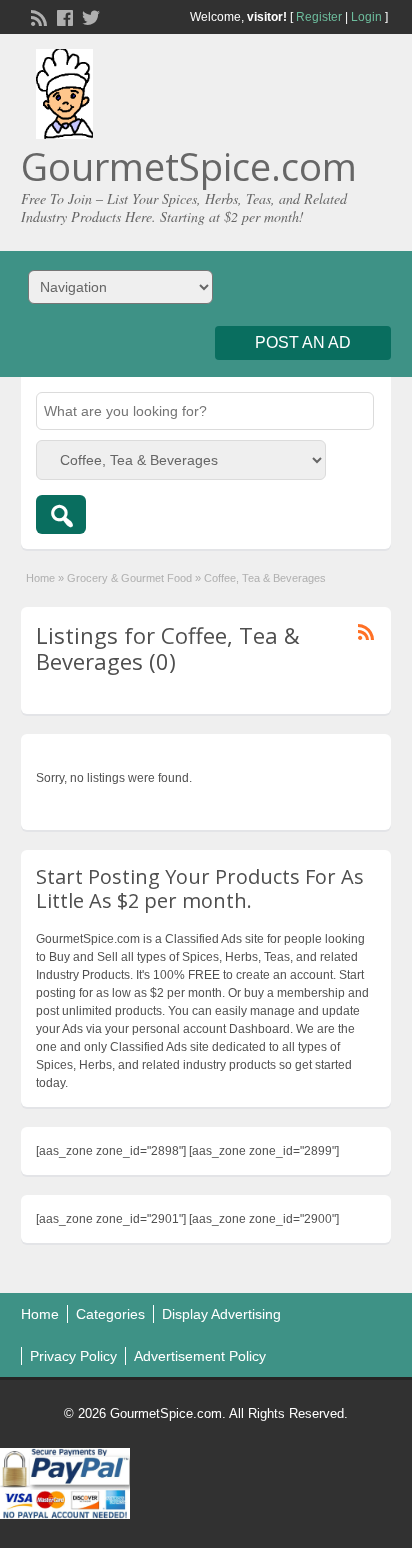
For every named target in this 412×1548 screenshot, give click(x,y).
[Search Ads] (61, 514)
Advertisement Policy (200, 1356)
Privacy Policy (73, 1356)
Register (319, 17)
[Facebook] (63, 16)
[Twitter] (89, 16)
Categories (110, 1314)
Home (40, 578)
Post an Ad (303, 342)
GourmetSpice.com (189, 166)
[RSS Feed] (37, 16)
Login (366, 17)
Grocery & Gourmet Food (129, 578)
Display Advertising (221, 1314)
